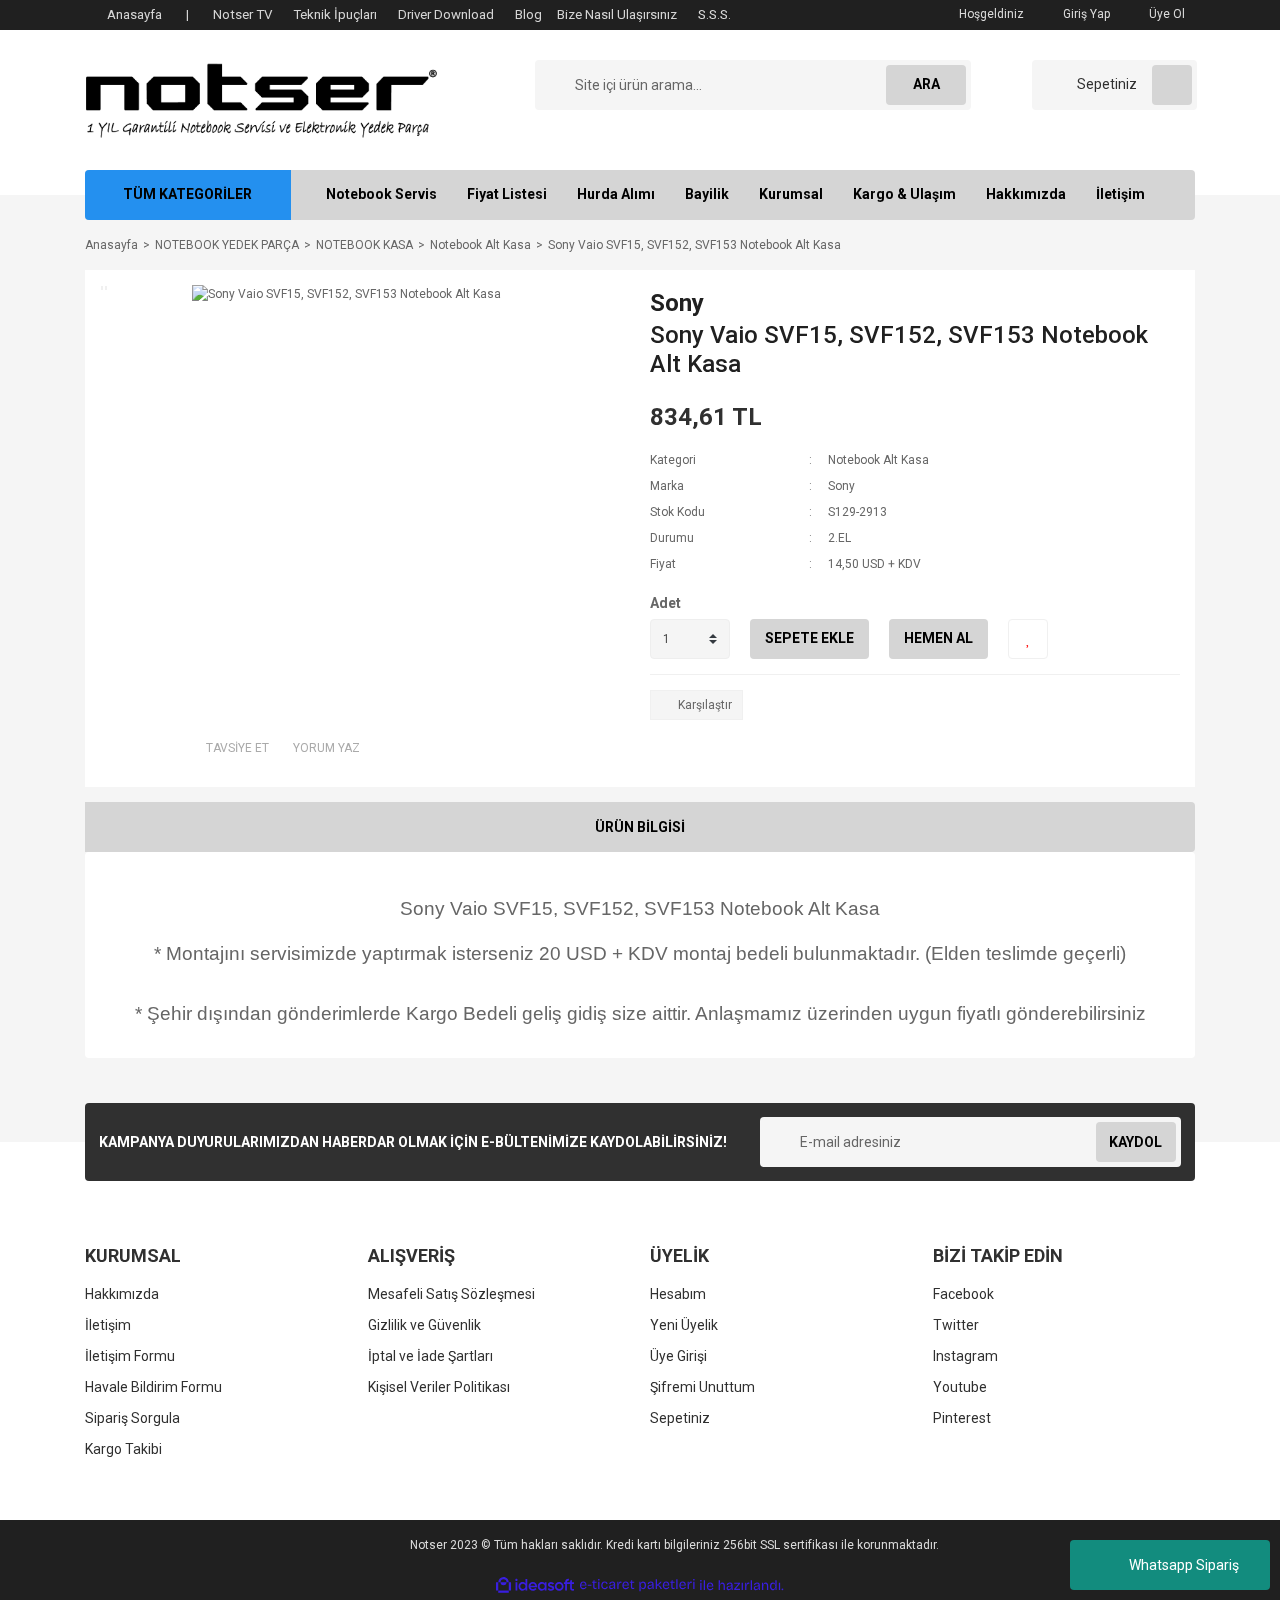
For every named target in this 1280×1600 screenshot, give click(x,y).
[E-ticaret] (637, 1585)
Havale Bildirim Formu (153, 1387)
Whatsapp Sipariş (1184, 1565)
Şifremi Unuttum (702, 1387)
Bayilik (707, 194)
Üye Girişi (678, 1356)
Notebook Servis (381, 194)
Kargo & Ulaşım (904, 194)
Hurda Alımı (616, 194)
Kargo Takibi (123, 1449)
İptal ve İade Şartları (430, 1356)
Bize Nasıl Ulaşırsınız (617, 14)
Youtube (960, 1387)
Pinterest (962, 1418)
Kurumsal (791, 194)
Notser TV (242, 14)
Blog (528, 14)
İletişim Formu (130, 1356)
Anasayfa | (148, 14)
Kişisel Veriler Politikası (439, 1387)
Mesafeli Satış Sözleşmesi (451, 1294)
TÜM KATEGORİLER (187, 194)
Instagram (965, 1356)
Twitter (956, 1325)
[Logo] (261, 99)
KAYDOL (1135, 1142)
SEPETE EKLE (809, 638)
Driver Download (446, 14)
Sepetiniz (680, 1418)
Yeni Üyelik (684, 1325)
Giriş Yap (1085, 14)
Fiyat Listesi (507, 194)
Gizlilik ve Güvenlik (424, 1325)
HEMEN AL (938, 638)
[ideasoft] (535, 1585)
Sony (677, 303)
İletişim (1120, 194)
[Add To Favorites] (1028, 639)
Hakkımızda (1026, 194)
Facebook (963, 1294)
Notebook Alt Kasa (878, 460)
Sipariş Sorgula (132, 1418)
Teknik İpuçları (335, 14)
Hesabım (678, 1294)
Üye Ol (1165, 14)
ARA (926, 84)
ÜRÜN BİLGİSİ (640, 827)
